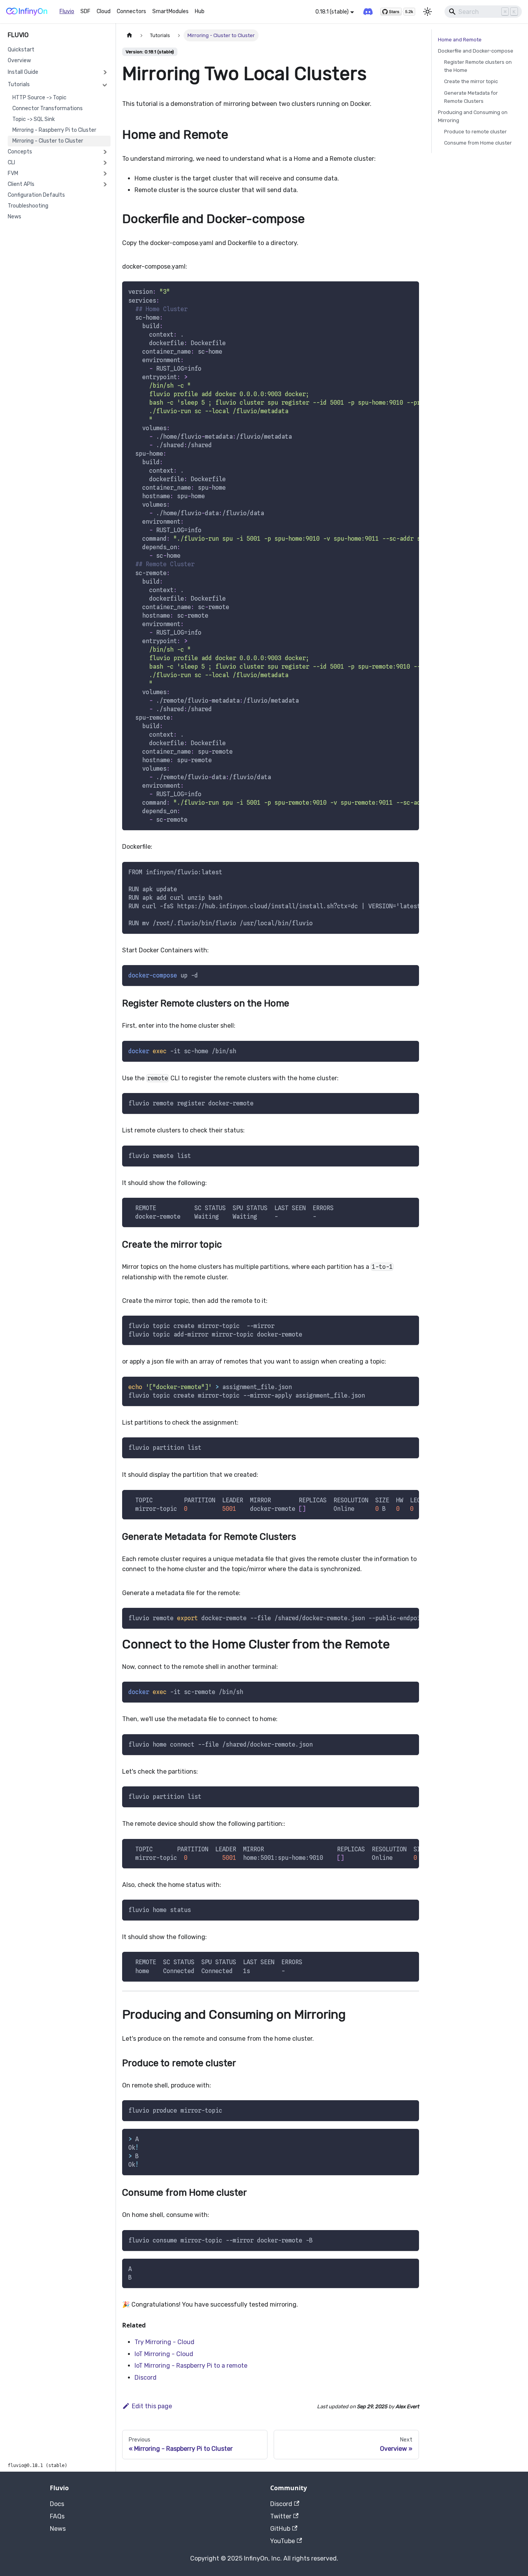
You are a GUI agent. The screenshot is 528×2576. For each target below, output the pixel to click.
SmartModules (170, 11)
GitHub (280, 2529)
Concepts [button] (20, 152)
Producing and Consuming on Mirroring (473, 116)
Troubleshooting (28, 206)
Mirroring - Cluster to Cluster (48, 141)
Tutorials (19, 84)
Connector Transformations (48, 108)
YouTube (283, 2541)
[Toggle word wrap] (395, 291)
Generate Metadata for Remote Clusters (471, 97)
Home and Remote (460, 40)
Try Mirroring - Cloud (164, 2342)
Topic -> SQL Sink (34, 119)
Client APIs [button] (21, 184)
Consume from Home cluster (478, 143)
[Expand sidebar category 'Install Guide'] (105, 72)
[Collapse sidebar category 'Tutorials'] (105, 85)
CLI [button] (11, 163)
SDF (85, 11)
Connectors (131, 11)
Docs (57, 2504)
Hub (200, 11)
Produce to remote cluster (475, 132)
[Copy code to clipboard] (410, 291)
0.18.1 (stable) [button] (332, 12)
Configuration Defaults (36, 195)
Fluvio (67, 11)
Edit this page (152, 2406)
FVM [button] (13, 173)
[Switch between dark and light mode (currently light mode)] (428, 12)
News (14, 217)
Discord (146, 2378)
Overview (19, 60)
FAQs (57, 2516)
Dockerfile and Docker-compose (476, 51)
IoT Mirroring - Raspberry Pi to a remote (191, 2366)
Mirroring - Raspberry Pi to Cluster (54, 130)
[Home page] (129, 35)
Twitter (281, 2516)
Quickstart (21, 50)
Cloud (104, 11)
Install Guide (23, 72)
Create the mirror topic (471, 81)
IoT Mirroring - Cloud (164, 2354)
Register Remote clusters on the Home (478, 66)
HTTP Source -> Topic (39, 98)
